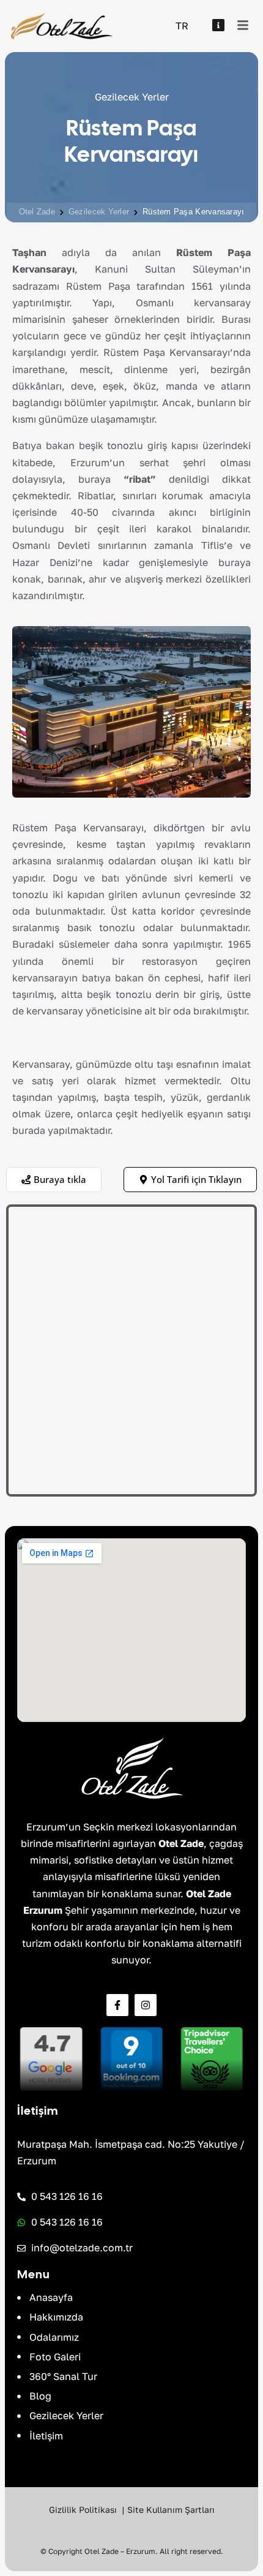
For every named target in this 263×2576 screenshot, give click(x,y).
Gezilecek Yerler (99, 212)
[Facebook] (117, 2005)
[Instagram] (146, 2005)
